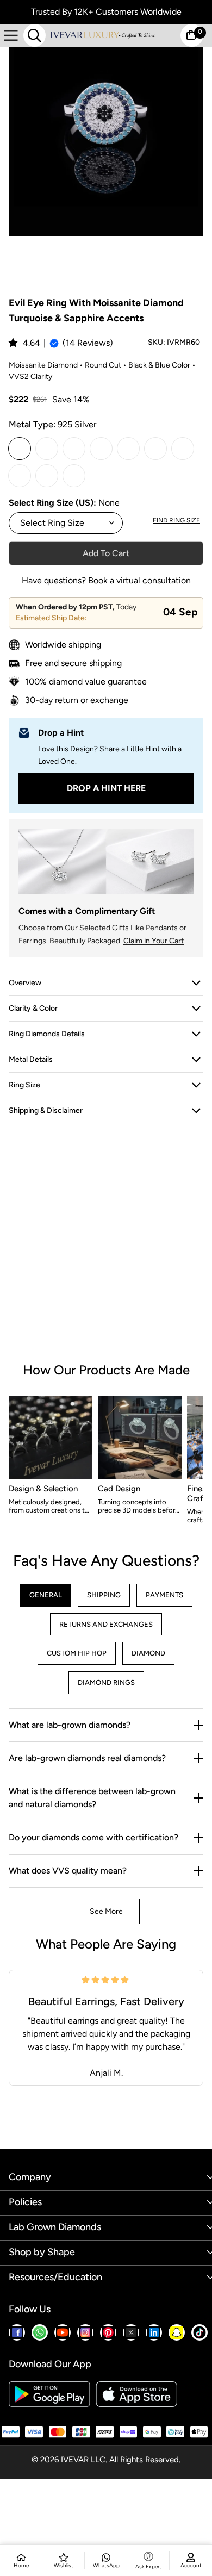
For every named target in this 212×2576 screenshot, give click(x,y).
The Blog (24, 2299)
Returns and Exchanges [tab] (106, 1624)
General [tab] (46, 1595)
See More (106, 1911)
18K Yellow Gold (47, 476)
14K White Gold (128, 449)
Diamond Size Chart (45, 2369)
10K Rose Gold (101, 449)
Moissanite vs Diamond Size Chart (71, 2386)
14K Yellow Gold (155, 449)
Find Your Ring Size (43, 2317)
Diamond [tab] (148, 1653)
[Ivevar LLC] (102, 35)
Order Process (35, 2351)
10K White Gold (47, 449)
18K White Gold (20, 476)
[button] (14, 343)
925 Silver (20, 449)
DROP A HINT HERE (106, 788)
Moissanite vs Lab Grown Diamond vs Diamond (95, 2404)
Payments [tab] (164, 1595)
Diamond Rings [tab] (106, 1682)
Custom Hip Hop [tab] (77, 1653)
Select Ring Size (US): (54, 503)
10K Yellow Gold (74, 449)
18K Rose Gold (74, 476)
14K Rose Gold (183, 449)
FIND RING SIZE (176, 520)
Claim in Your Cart (154, 941)
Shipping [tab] (104, 1595)
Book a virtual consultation (139, 580)
